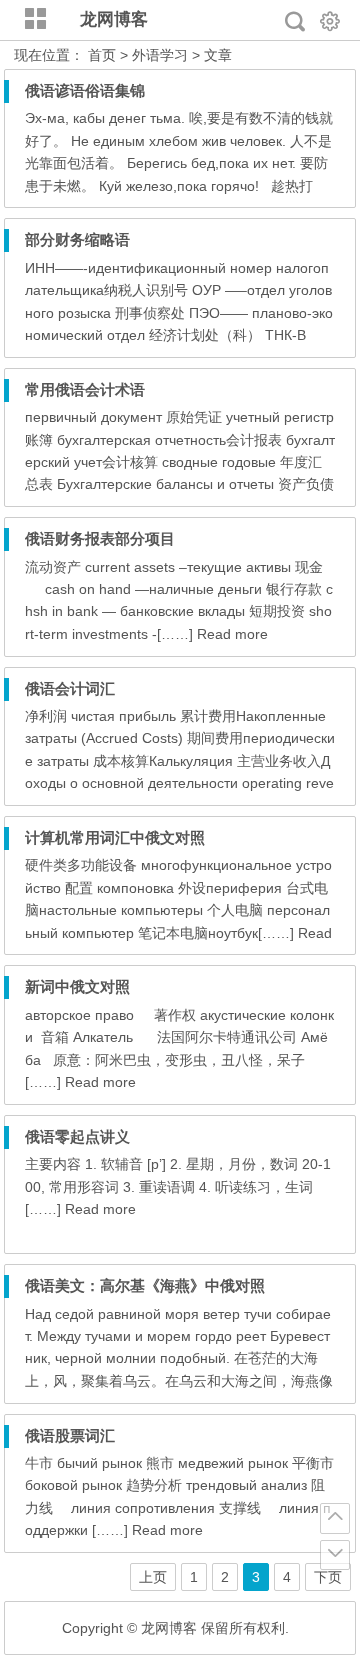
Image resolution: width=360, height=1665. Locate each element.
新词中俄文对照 (77, 986)
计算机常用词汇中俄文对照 (115, 837)
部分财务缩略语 (77, 239)
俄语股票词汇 (70, 1435)
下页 (328, 1577)
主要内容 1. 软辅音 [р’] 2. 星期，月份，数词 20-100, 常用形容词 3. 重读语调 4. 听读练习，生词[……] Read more (178, 1186)
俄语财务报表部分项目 (100, 538)
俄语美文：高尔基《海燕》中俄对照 (145, 1285)
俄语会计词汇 (70, 688)
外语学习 (160, 55)
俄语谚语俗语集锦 (85, 90)
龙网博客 (114, 19)
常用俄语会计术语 (85, 389)
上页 (153, 1577)
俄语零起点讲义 (77, 1136)
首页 (102, 55)
